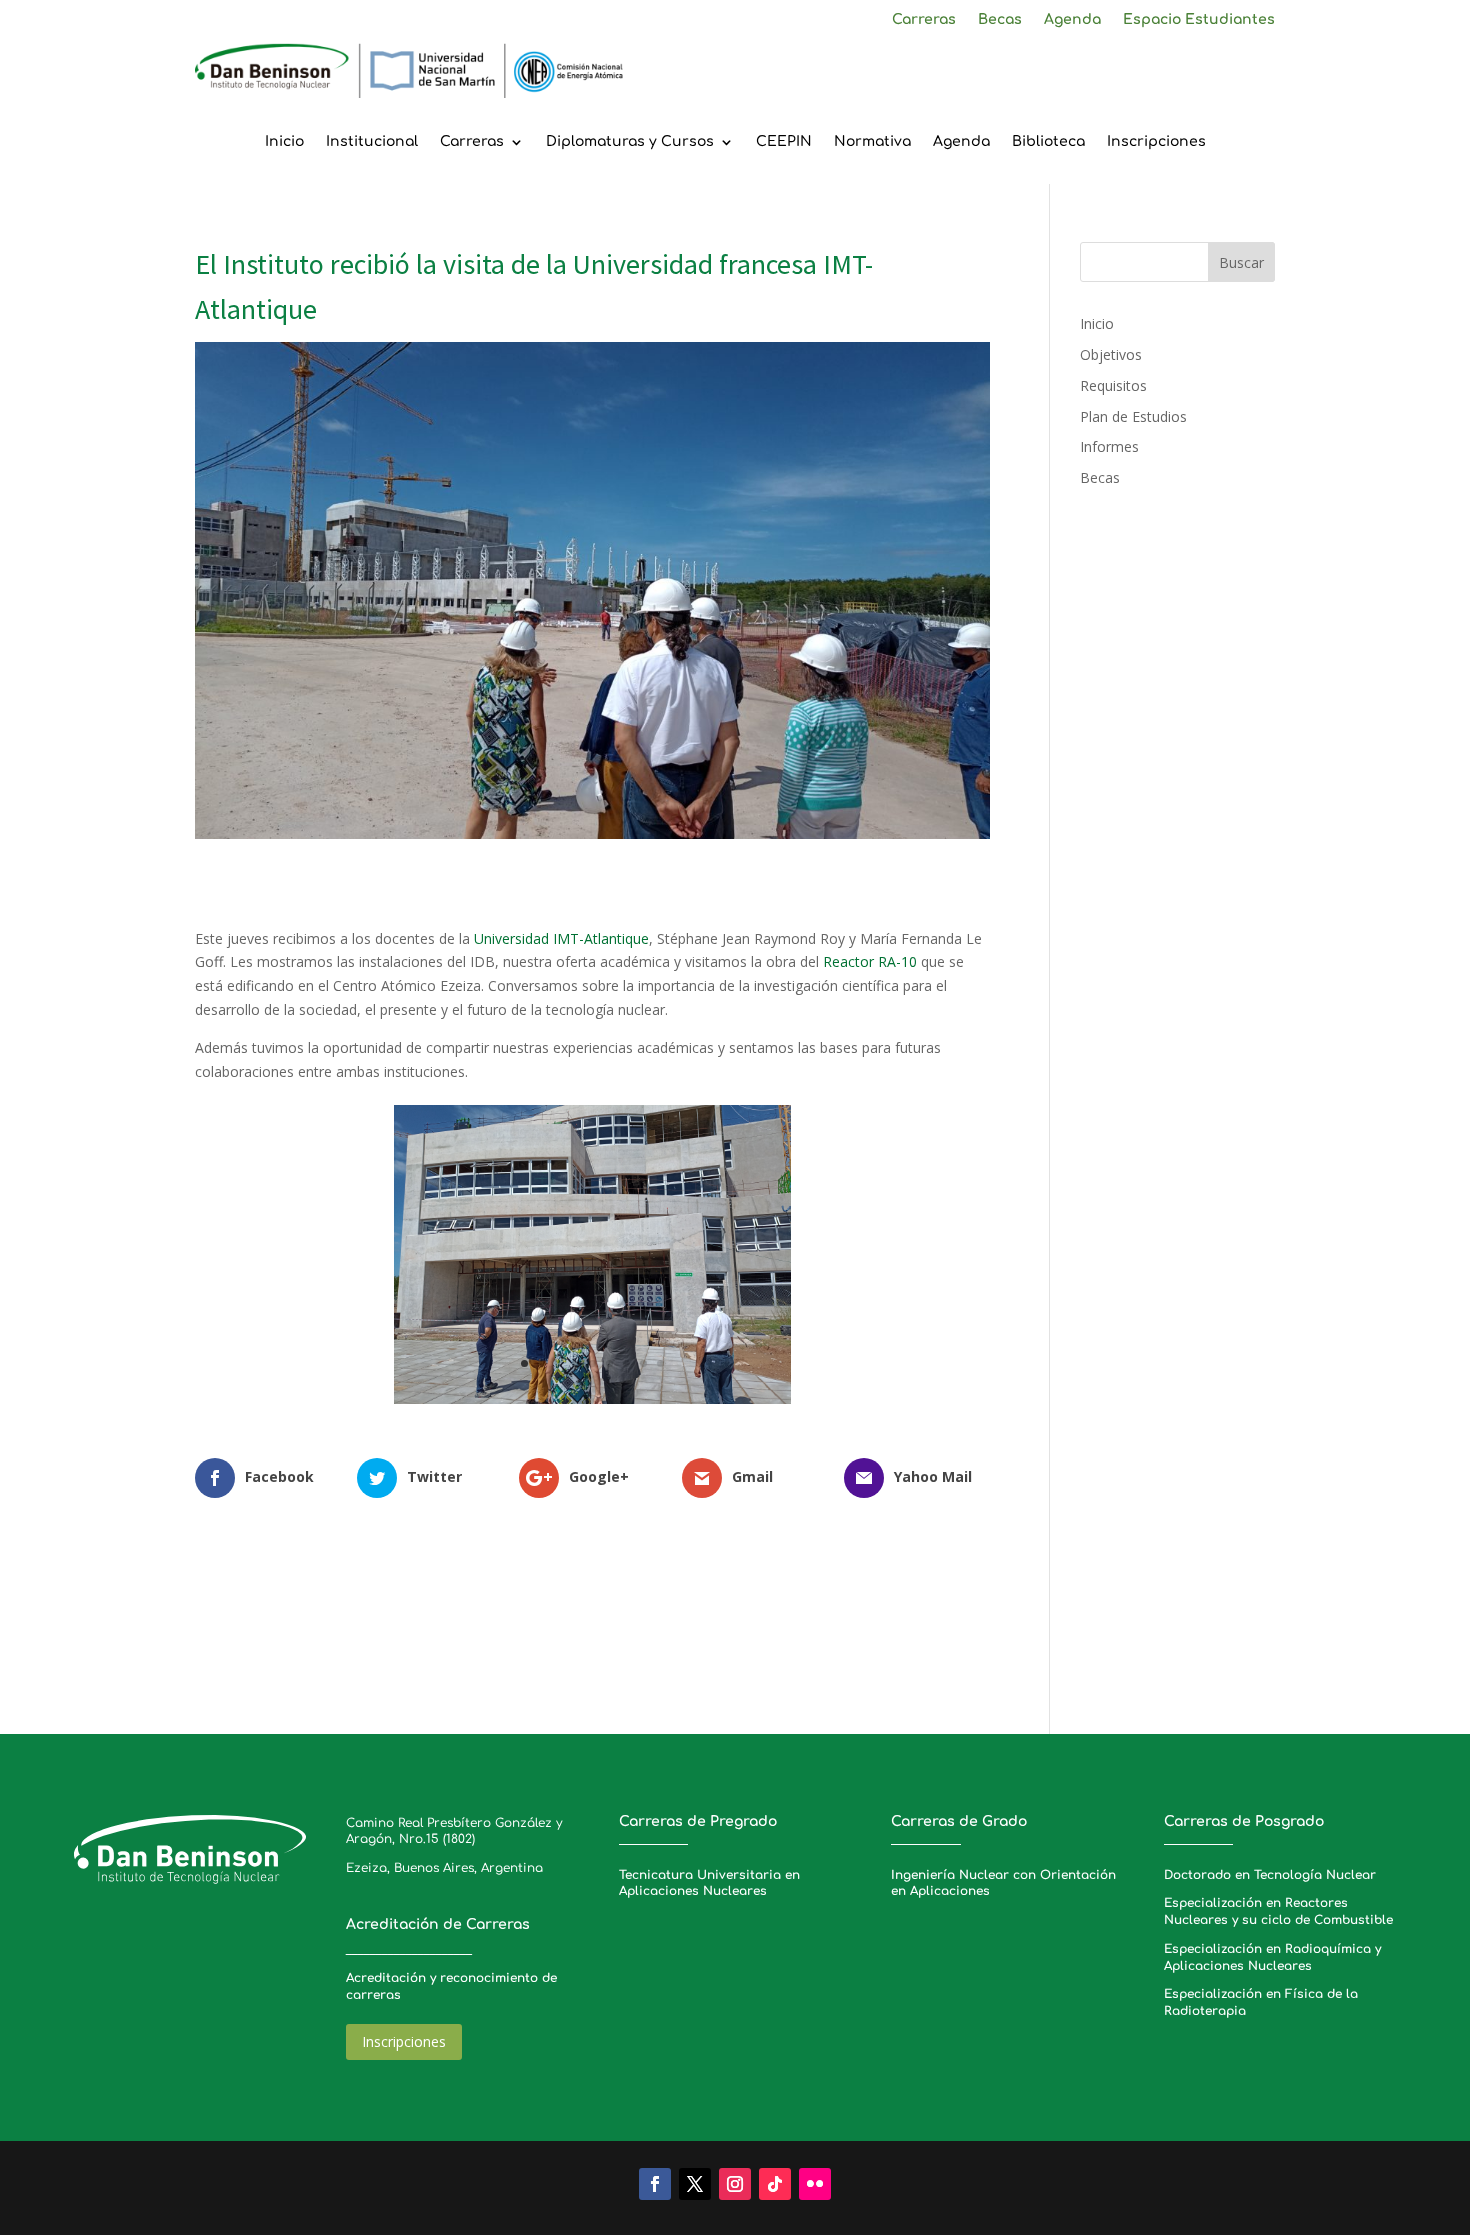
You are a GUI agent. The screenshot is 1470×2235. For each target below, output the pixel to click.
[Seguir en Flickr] (815, 2184)
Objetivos (1111, 354)
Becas (1000, 20)
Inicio (284, 142)
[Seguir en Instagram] (735, 2184)
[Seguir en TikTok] (775, 2184)
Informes (1109, 446)
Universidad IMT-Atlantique (559, 938)
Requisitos (1113, 385)
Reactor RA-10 (870, 961)
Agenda (1072, 20)
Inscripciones (1156, 142)
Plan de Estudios (1133, 416)
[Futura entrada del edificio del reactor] (593, 1403)
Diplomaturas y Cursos (630, 142)
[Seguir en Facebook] (655, 2184)
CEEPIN (784, 142)
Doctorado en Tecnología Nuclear (1270, 1875)
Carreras (924, 20)
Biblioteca (1048, 142)
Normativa (872, 142)
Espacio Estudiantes (1199, 20)
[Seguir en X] (695, 2184)
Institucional (372, 142)
